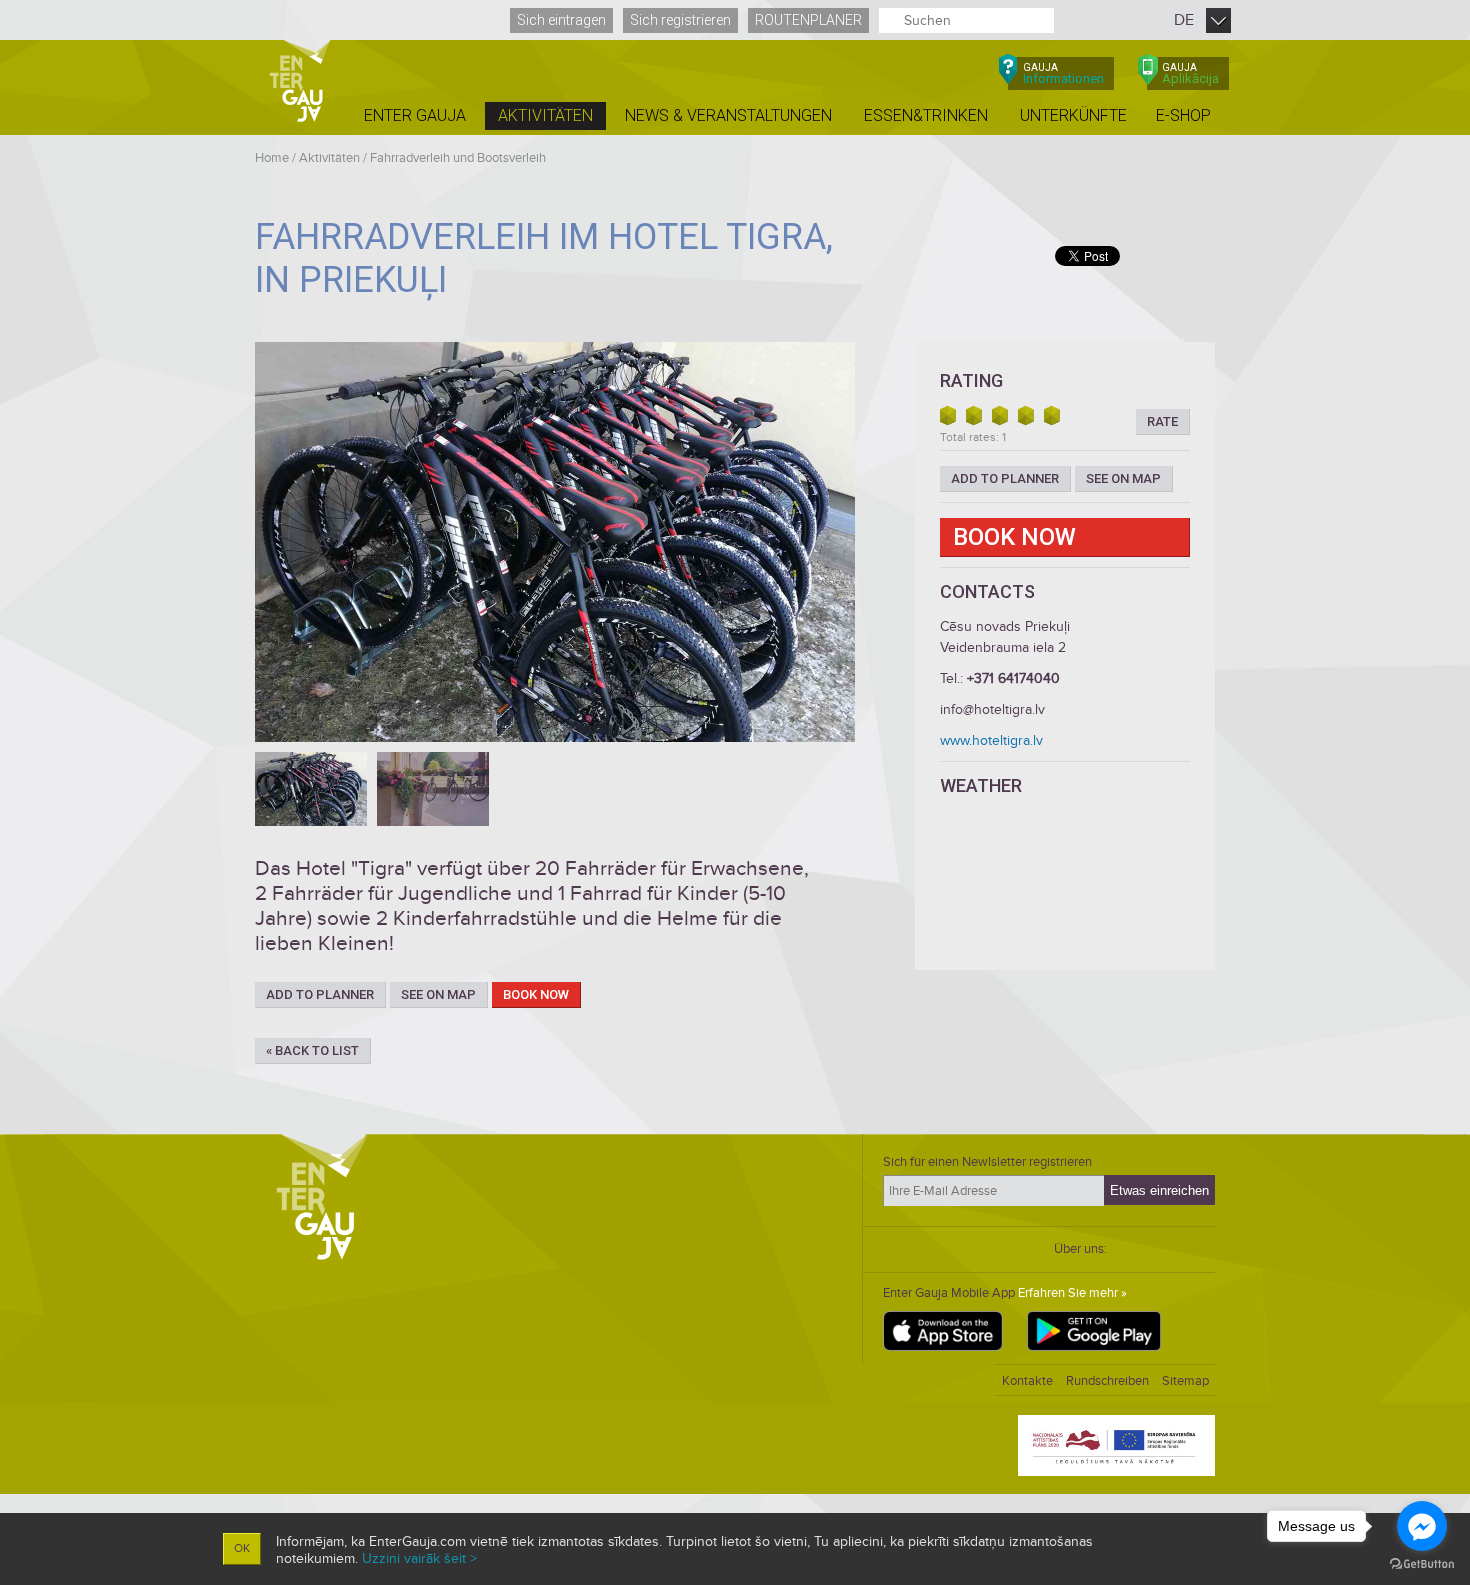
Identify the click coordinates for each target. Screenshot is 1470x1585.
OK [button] (242, 1548)
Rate (1162, 421)
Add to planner (320, 994)
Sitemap (1185, 1381)
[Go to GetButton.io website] (1422, 1564)
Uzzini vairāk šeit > (419, 1558)
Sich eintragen (561, 20)
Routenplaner (808, 20)
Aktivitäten (329, 158)
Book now (536, 994)
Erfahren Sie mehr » (1072, 1293)
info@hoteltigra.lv (992, 709)
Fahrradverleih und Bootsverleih (458, 158)
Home (272, 158)
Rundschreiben (1107, 1381)
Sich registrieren (680, 20)
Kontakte (1027, 1381)
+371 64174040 (1013, 678)
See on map (438, 994)
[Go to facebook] (1422, 1526)
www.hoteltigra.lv (991, 740)
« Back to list (312, 1050)
